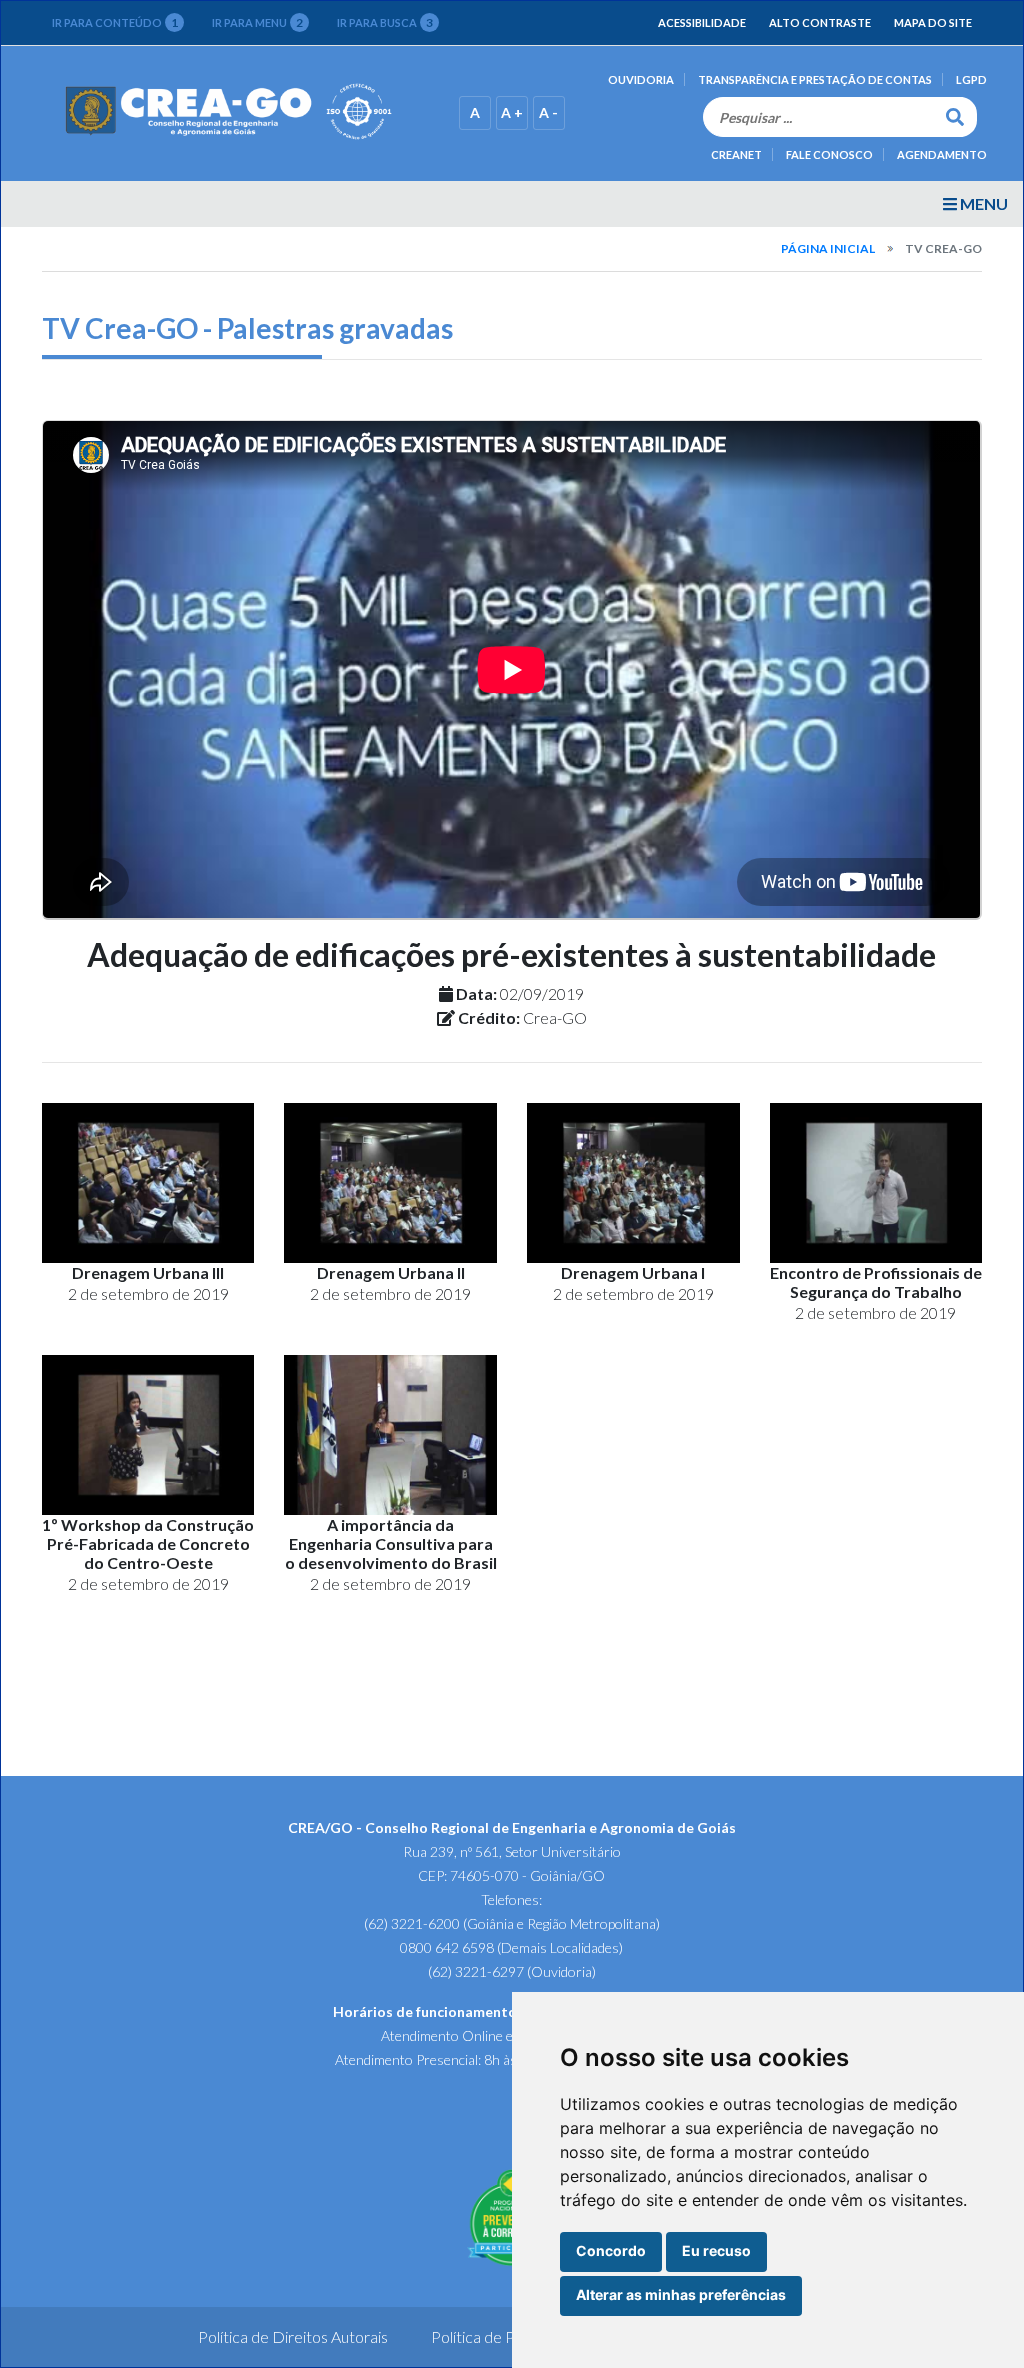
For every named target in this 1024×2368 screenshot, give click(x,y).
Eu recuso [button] (716, 2250)
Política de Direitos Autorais (293, 2336)
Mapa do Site (933, 22)
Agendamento (942, 154)
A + (512, 112)
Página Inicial (828, 248)
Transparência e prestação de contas (815, 79)
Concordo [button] (611, 2250)
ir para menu (257, 22)
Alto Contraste (820, 22)
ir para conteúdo (115, 22)
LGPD (971, 79)
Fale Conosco (829, 154)
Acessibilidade (702, 22)
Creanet (736, 154)
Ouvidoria (641, 79)
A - (548, 112)
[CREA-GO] (229, 111)
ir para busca (385, 22)
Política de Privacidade (508, 2336)
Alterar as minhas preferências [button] (681, 2294)
